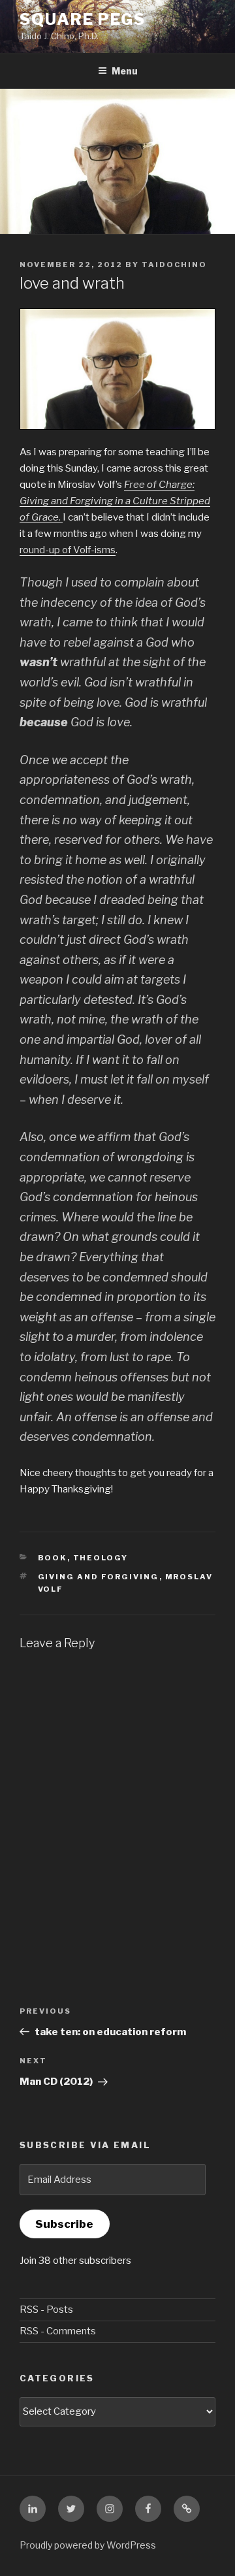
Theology (101, 1558)
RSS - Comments (58, 2331)
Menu (125, 71)
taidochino (174, 265)
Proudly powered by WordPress (88, 2545)
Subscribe (64, 2224)
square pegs (83, 19)
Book (53, 1558)
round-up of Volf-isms (68, 550)
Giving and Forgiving (99, 1577)
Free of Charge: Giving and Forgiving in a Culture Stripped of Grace (115, 501)
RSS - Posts (46, 2310)
